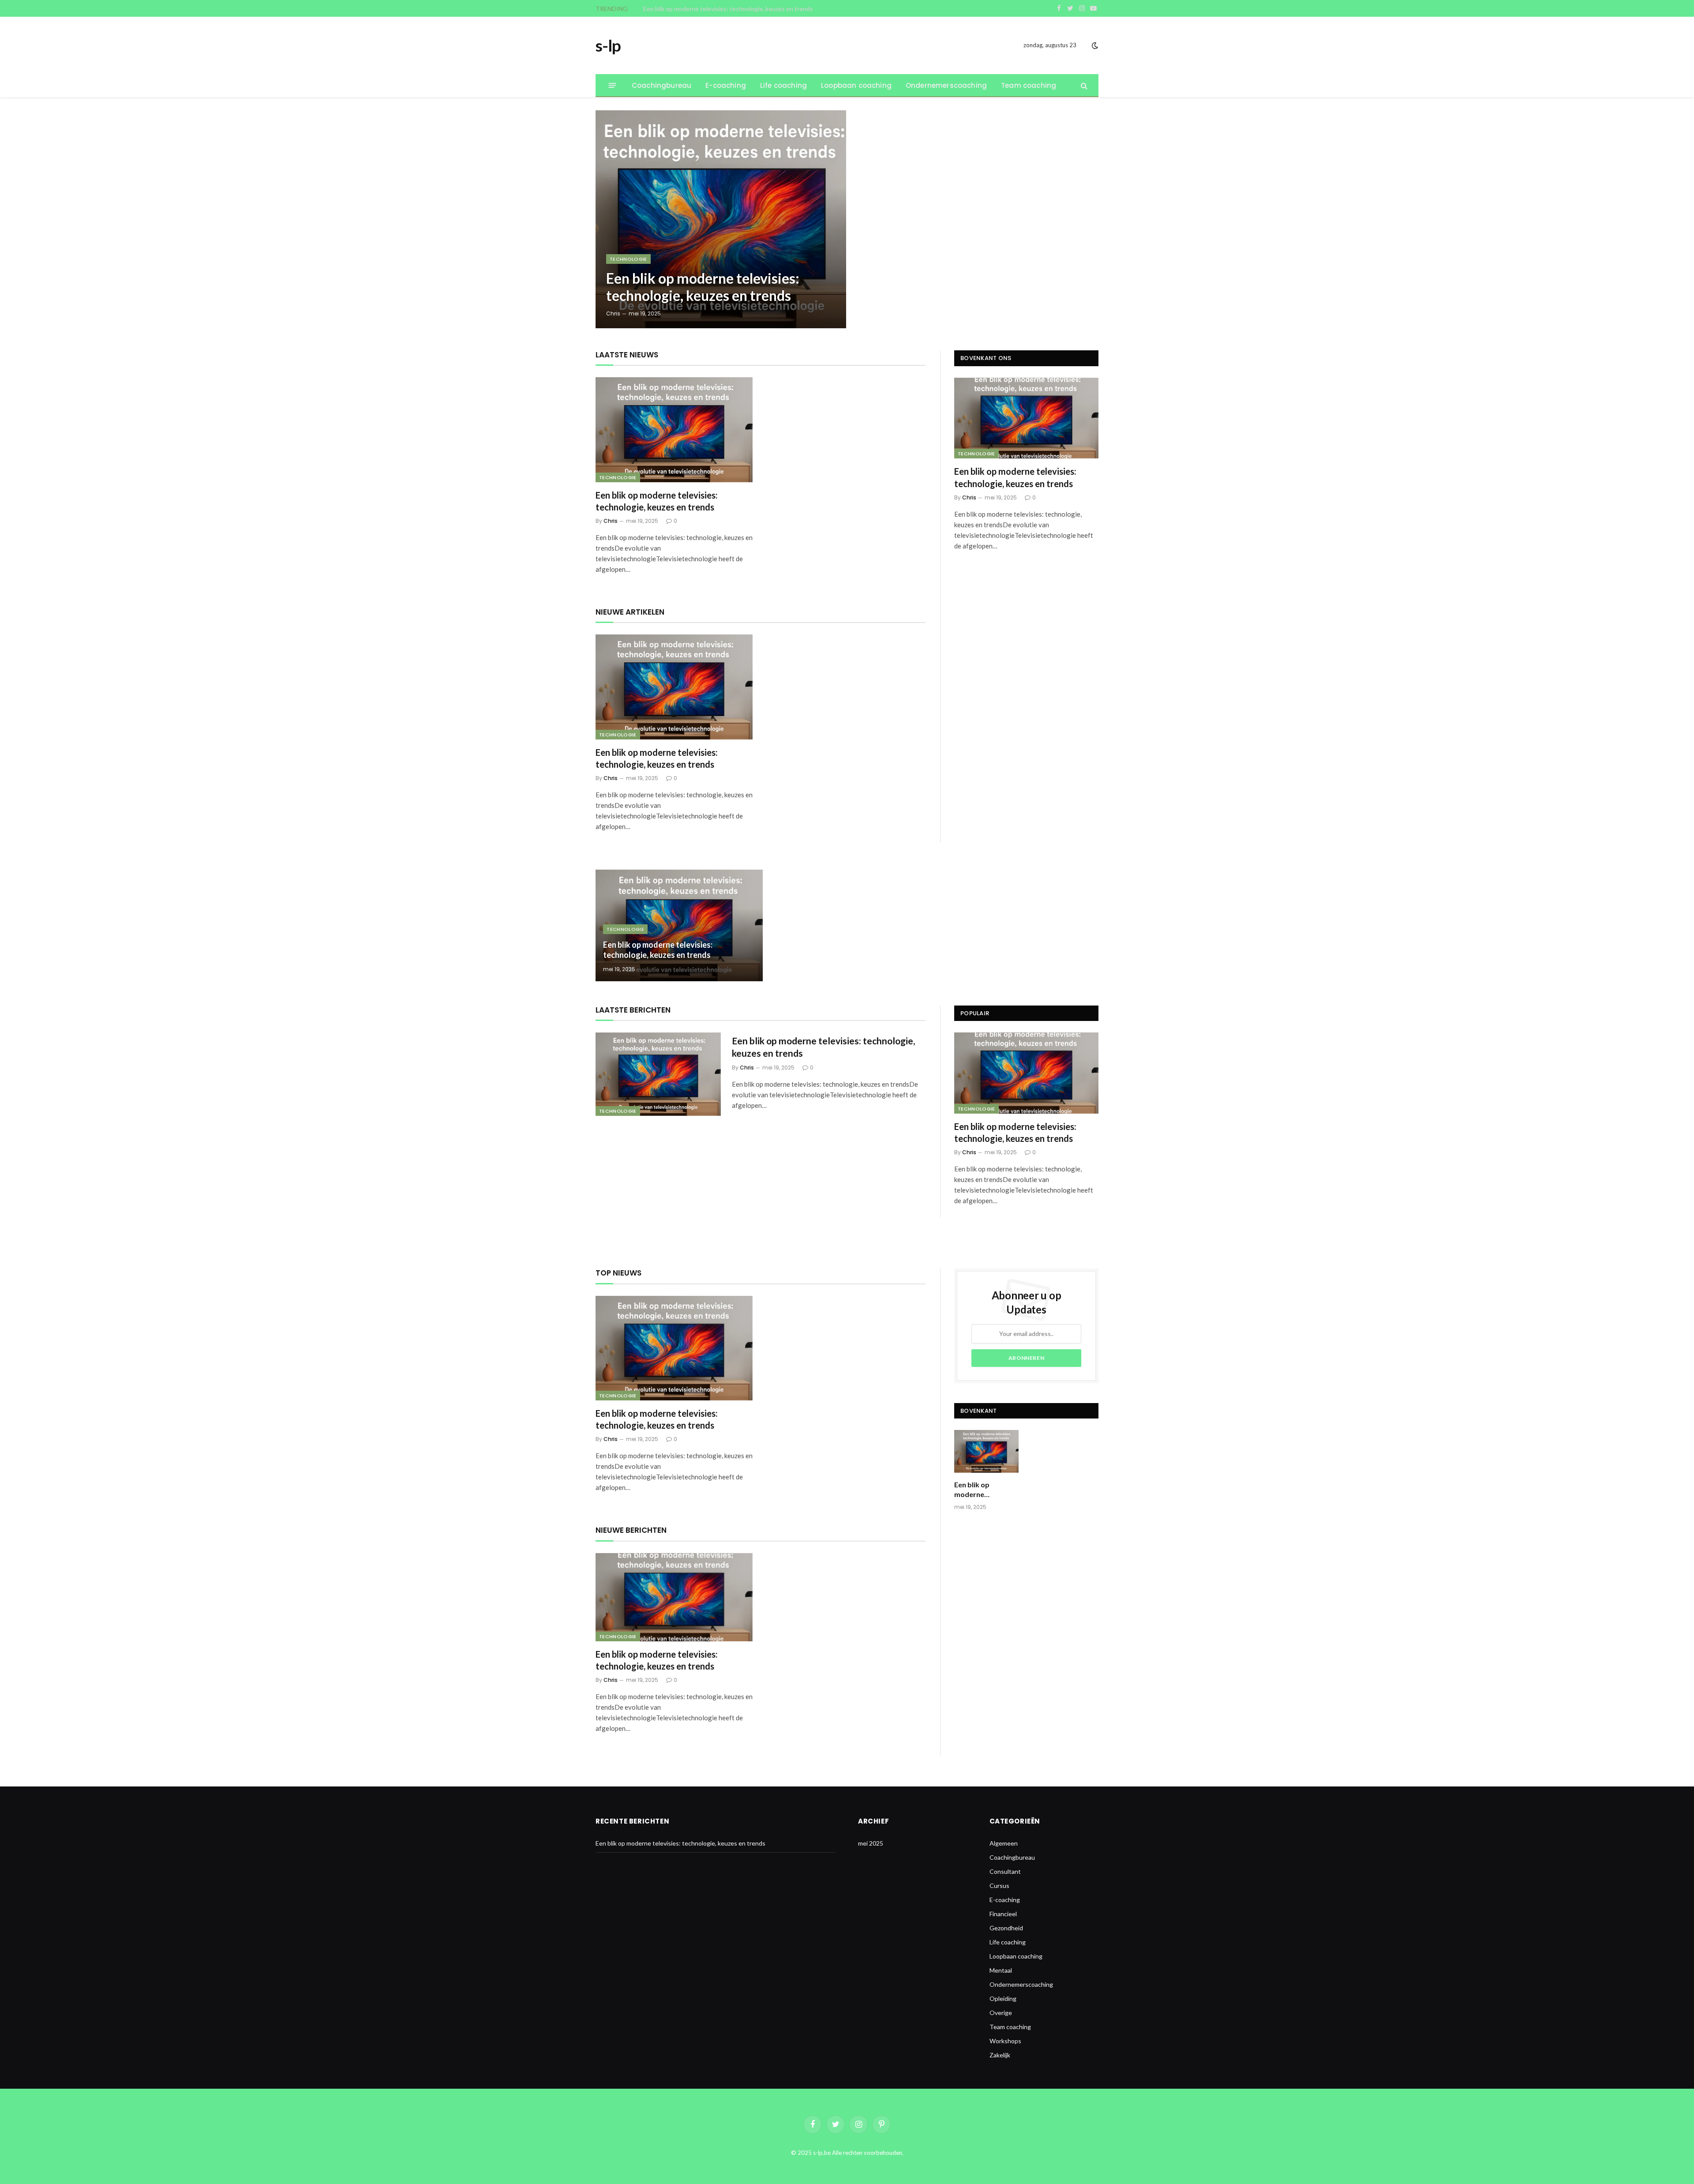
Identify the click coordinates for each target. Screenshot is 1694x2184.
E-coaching (726, 85)
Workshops (1005, 2041)
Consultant (1005, 1871)
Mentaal (1001, 1970)
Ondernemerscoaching (946, 85)
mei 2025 (871, 1843)
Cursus (999, 1886)
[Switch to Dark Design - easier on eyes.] (1094, 45)
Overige (1001, 2013)
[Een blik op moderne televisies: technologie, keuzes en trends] (721, 219)
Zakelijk (1000, 2055)
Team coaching (1029, 85)
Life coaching (783, 85)
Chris (613, 313)
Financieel (1003, 1914)
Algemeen (1004, 1843)
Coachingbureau (661, 85)
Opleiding (1003, 1998)
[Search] (1083, 85)
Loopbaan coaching (856, 85)
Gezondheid (1006, 1928)
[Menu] (613, 85)
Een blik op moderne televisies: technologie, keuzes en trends (728, 9)
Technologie (628, 259)
